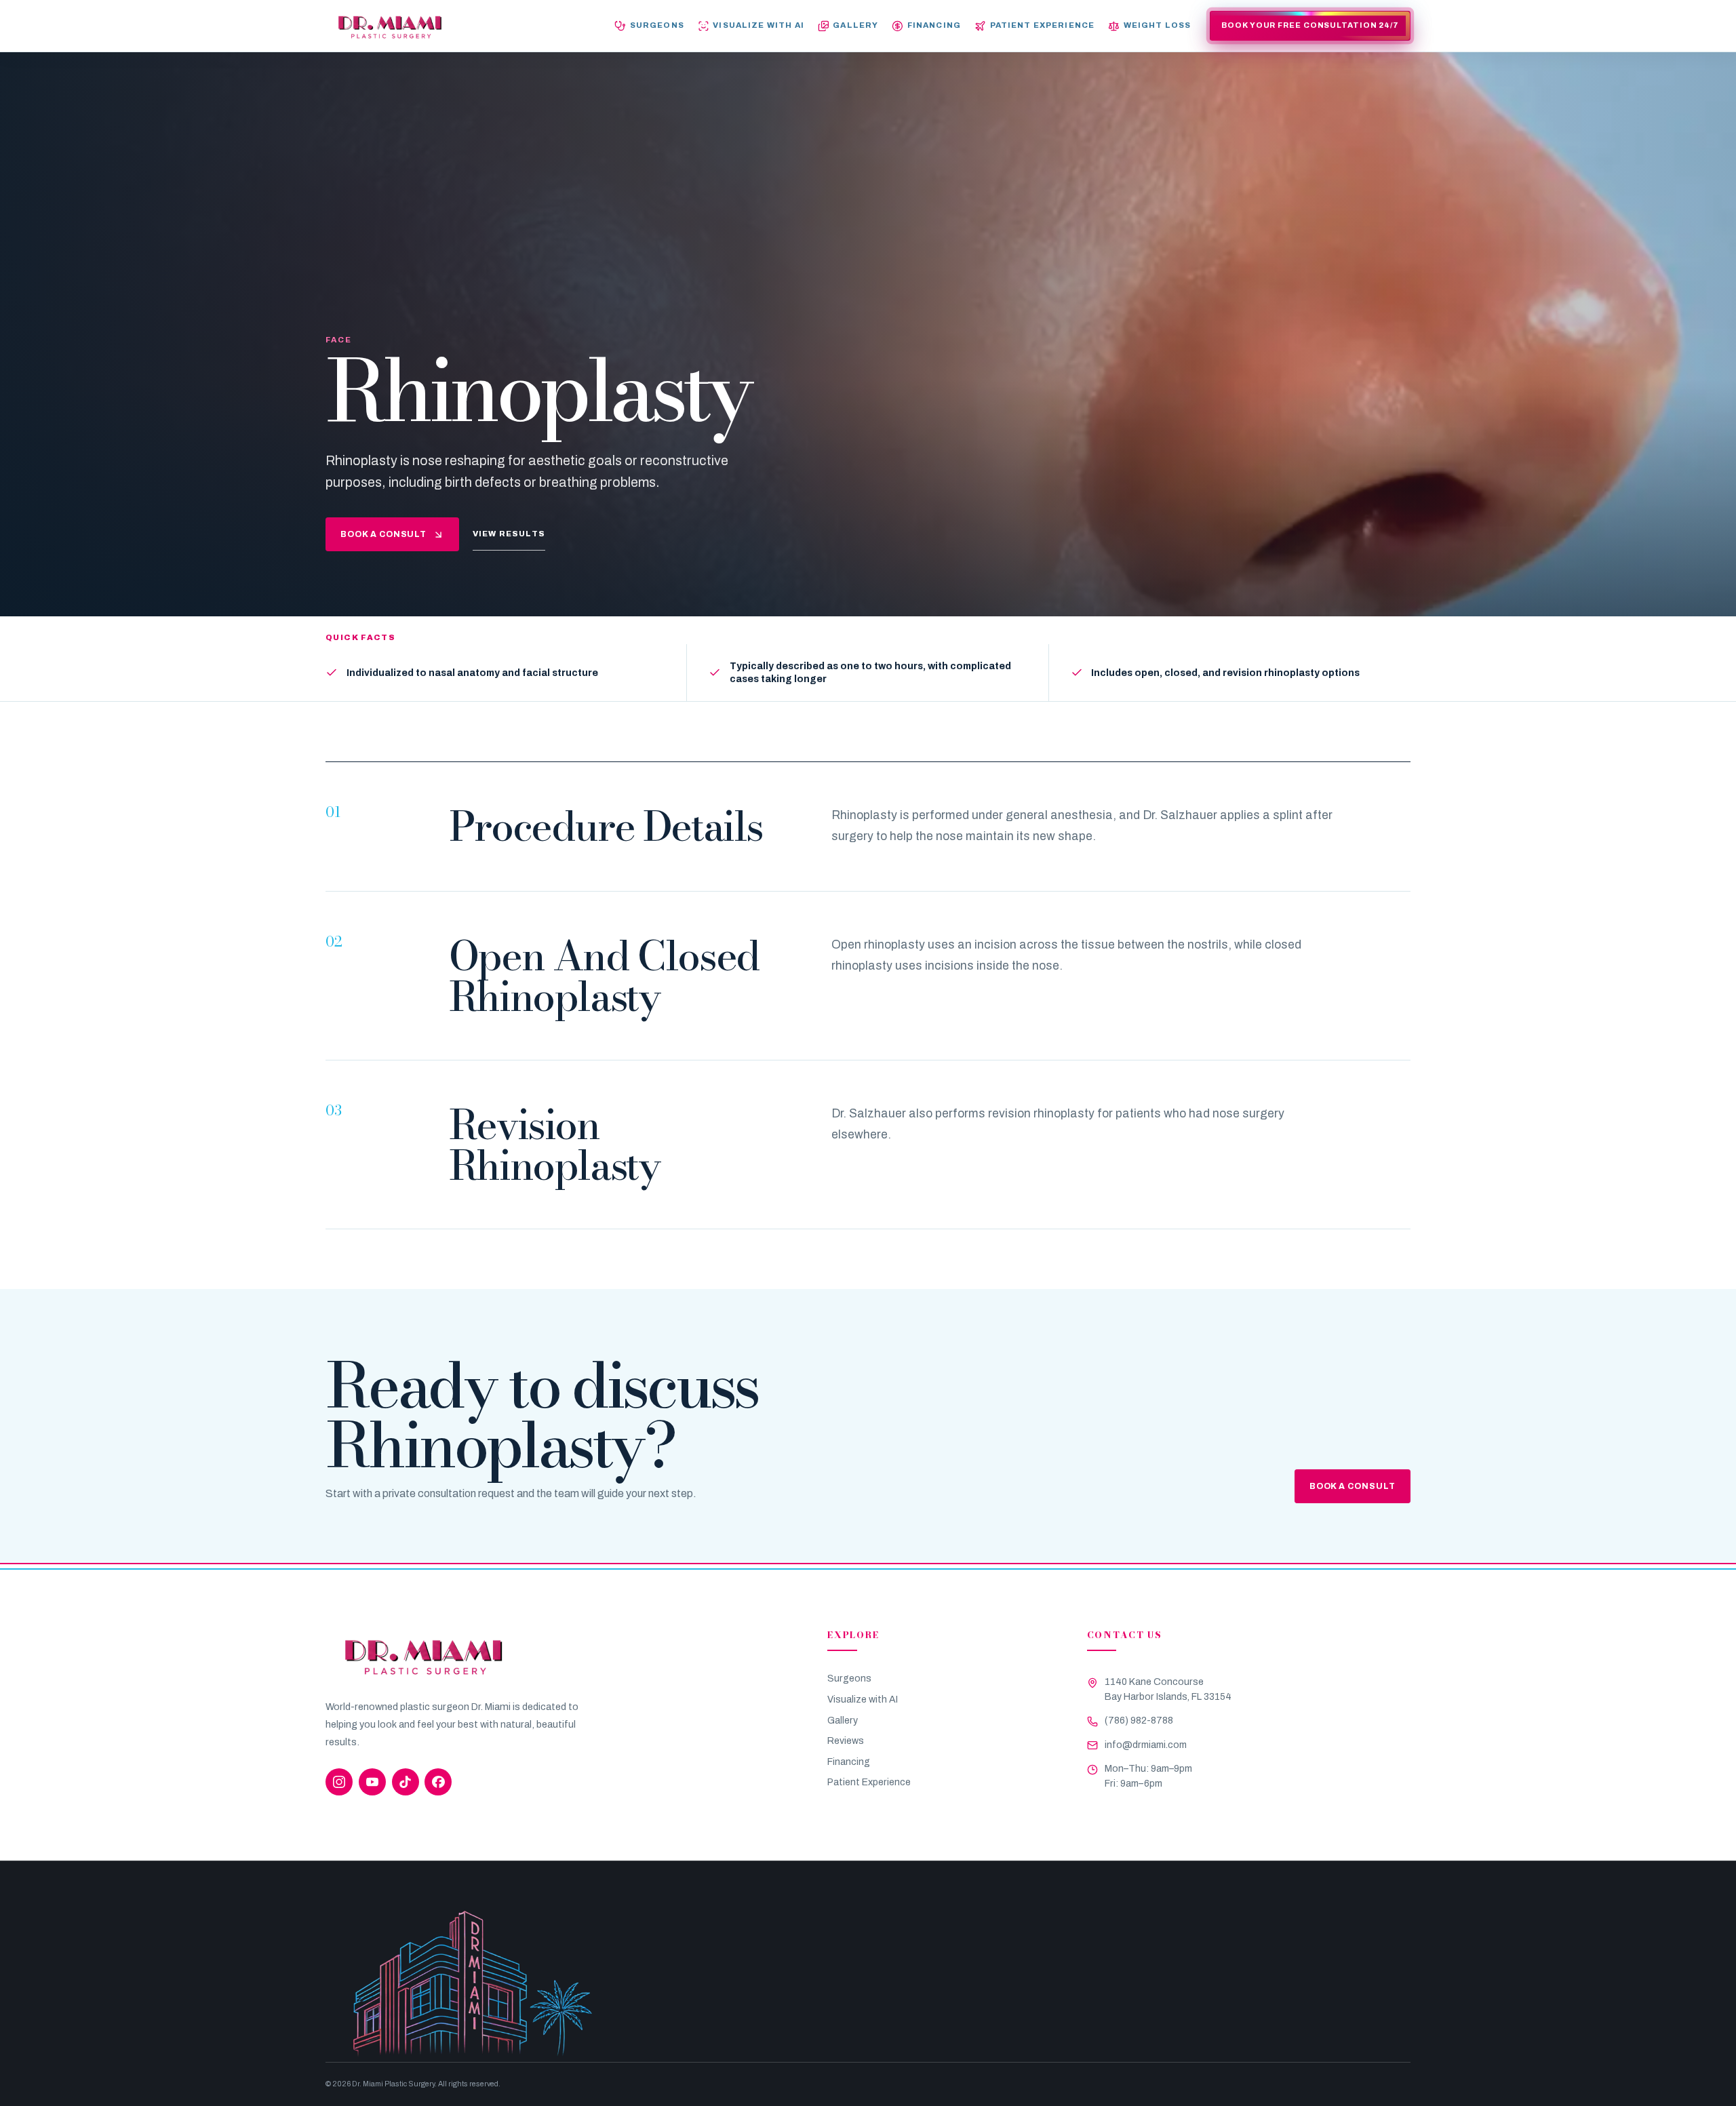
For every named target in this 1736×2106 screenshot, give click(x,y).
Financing (849, 1762)
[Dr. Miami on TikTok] (406, 1782)
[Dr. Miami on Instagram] (339, 1782)
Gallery (843, 1721)
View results (509, 534)
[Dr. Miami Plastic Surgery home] (390, 26)
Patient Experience (869, 1782)
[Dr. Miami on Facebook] (438, 1782)
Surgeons (849, 1678)
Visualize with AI (863, 1700)
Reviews (846, 1741)
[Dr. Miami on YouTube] (372, 1782)
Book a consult (384, 534)
